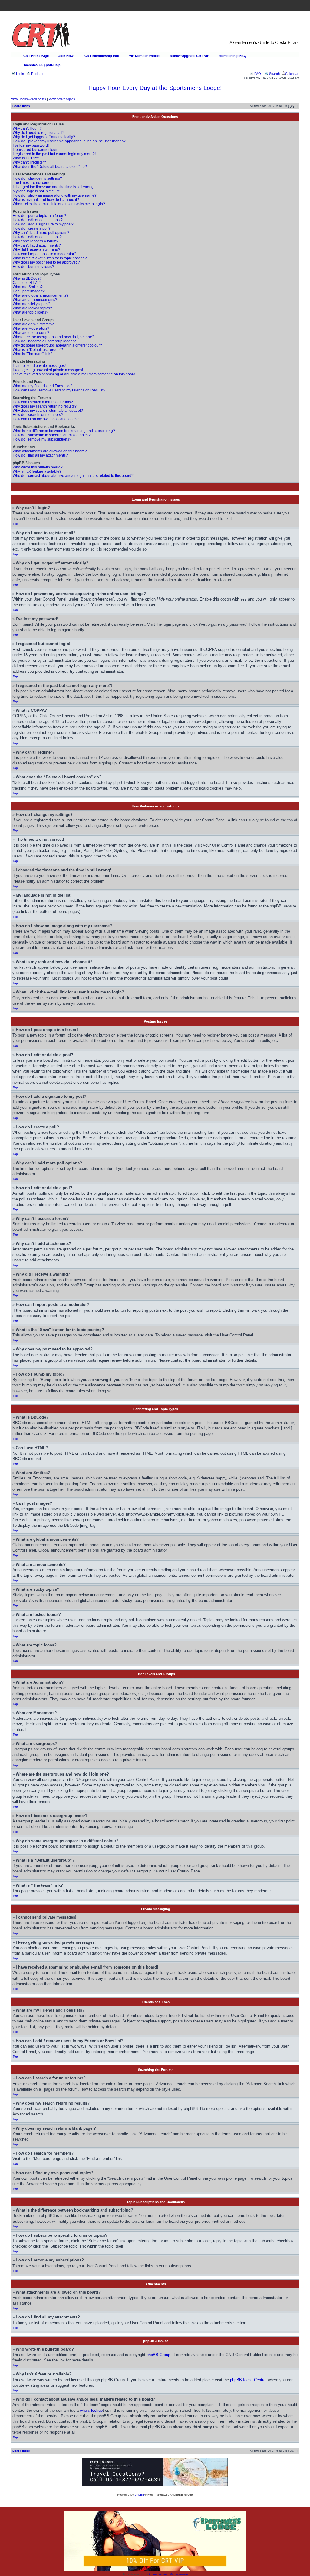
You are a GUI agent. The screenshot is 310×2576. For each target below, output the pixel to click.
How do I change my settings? (37, 178)
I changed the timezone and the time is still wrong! (54, 187)
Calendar (292, 74)
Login (20, 74)
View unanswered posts (28, 99)
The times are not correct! (33, 183)
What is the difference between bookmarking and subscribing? (64, 431)
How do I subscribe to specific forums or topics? (52, 435)
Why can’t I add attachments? (37, 245)
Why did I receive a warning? (36, 250)
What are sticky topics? (31, 304)
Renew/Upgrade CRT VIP (190, 56)
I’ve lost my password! (31, 145)
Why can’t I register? (29, 162)
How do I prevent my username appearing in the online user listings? (69, 141)
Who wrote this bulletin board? (38, 467)
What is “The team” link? (33, 354)
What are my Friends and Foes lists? (43, 386)
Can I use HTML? (27, 283)
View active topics (62, 99)
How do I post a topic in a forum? (40, 216)
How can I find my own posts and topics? (46, 419)
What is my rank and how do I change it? (46, 200)
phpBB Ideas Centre (248, 2380)
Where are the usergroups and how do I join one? (53, 337)
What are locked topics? (32, 308)
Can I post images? (29, 291)
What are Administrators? (33, 324)
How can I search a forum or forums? (43, 402)
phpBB (140, 2495)
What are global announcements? (41, 295)
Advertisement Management (168, 2574)
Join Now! (67, 56)
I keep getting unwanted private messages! (48, 370)
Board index (21, 106)
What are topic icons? (30, 312)
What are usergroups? (31, 333)
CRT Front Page (36, 56)
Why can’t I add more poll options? (41, 233)
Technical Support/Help (42, 65)
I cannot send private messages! (39, 366)
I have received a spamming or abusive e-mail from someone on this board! (74, 374)
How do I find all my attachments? (40, 455)
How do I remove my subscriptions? (42, 439)
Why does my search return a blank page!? (48, 411)
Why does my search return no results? (45, 406)
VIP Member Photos (145, 56)
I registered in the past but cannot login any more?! (54, 154)
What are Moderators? (31, 328)
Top (15, 524)
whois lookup (91, 2410)
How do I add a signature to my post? (43, 224)
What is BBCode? (27, 278)
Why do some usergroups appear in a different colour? (57, 345)
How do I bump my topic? (33, 267)
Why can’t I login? (27, 128)
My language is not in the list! (36, 191)
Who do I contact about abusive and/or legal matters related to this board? (73, 476)
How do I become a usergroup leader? (44, 341)
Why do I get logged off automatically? (44, 137)
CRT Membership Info (102, 56)
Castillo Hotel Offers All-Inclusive (155, 88)
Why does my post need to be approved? (46, 262)
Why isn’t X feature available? (37, 471)
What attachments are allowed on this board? (50, 451)
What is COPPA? (26, 158)
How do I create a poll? (32, 228)
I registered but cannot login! (36, 150)
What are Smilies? (28, 287)
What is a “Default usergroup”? (38, 350)
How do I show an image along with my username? (55, 195)
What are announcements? (35, 300)
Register (37, 74)
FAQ (257, 74)
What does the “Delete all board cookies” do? (50, 167)
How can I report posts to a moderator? (45, 254)
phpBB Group (158, 2355)
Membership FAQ (233, 56)
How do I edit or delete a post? (38, 220)
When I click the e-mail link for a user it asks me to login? (59, 204)
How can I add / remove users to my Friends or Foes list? (59, 390)
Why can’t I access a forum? (36, 241)
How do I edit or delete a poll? (37, 237)
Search (274, 74)
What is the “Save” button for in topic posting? (50, 258)
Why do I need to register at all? (39, 133)
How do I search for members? (38, 415)
